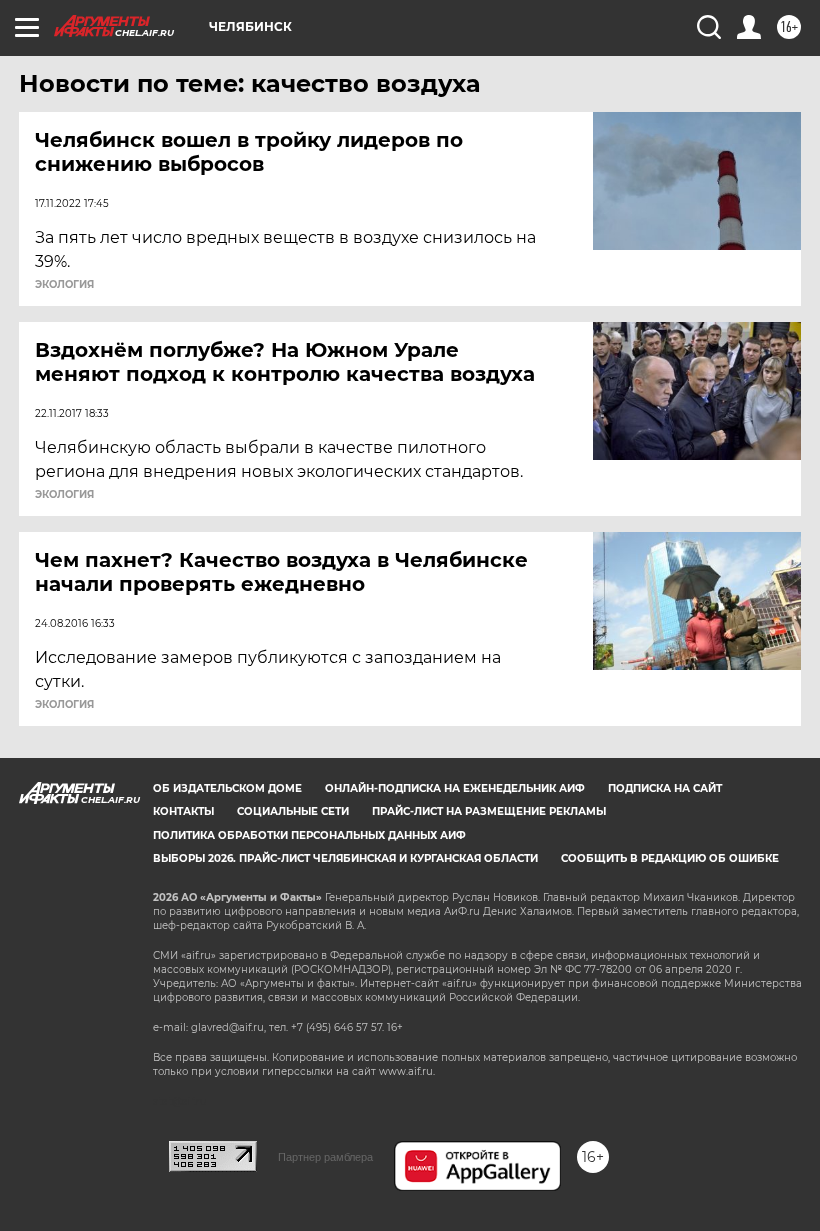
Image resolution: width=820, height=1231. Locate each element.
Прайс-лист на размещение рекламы (489, 811)
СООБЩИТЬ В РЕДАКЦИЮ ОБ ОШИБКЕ (670, 858)
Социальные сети (293, 811)
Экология (64, 285)
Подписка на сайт (665, 788)
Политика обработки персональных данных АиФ (309, 835)
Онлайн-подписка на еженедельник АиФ (455, 788)
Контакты (183, 811)
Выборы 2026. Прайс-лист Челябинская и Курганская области (345, 858)
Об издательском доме (227, 788)
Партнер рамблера (325, 1157)
